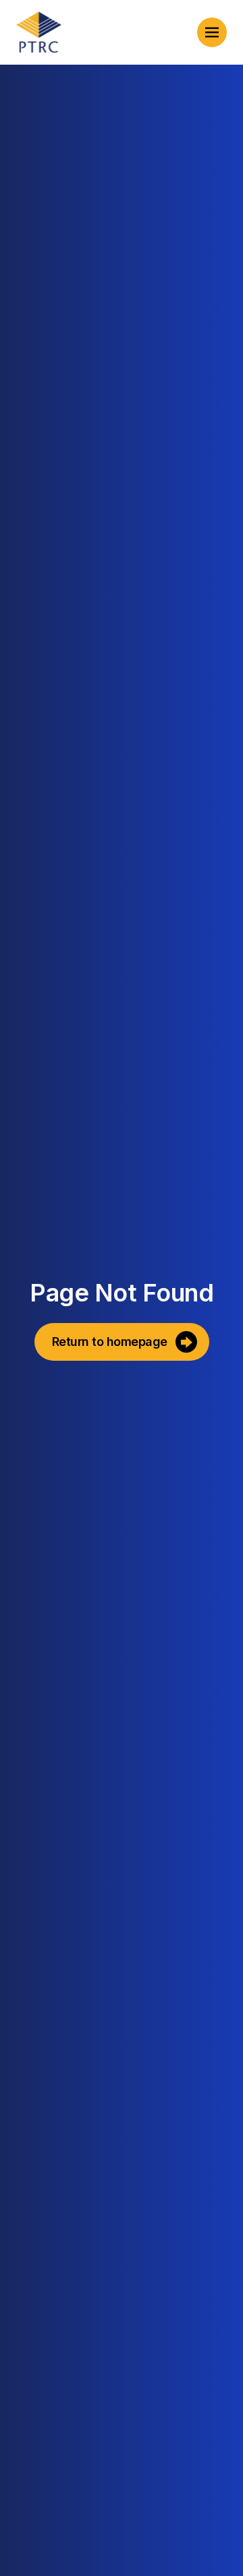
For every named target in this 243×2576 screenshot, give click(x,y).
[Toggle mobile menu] (212, 32)
